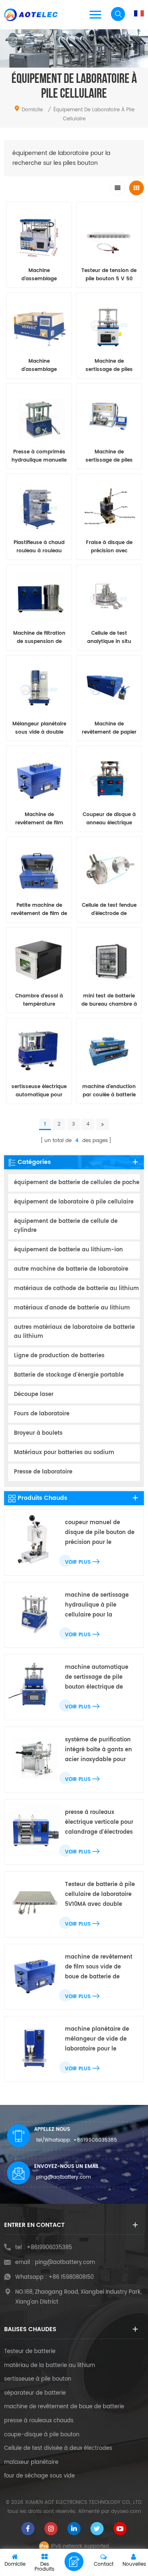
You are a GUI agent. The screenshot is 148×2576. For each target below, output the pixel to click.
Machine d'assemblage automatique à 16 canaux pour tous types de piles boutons (39, 366)
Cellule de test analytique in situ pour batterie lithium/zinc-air (109, 638)
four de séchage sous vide (39, 2476)
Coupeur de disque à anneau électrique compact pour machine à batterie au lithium (109, 819)
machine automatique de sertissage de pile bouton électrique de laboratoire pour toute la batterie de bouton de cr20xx (99, 1678)
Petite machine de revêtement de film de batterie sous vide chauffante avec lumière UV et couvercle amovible (39, 910)
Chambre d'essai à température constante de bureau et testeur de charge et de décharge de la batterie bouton (39, 1000)
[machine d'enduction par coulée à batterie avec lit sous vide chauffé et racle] (109, 1051)
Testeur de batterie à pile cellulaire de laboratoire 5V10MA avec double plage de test (100, 1895)
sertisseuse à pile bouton (38, 2379)
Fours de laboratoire (42, 1414)
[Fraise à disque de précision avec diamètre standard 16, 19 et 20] (109, 507)
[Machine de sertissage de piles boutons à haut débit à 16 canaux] (109, 416)
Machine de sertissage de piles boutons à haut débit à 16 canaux (109, 456)
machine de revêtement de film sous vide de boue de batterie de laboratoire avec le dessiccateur (99, 1967)
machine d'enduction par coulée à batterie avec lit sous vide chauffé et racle (109, 1091)
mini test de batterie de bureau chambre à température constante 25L (109, 1000)
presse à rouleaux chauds (39, 2421)
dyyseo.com (126, 2511)
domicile (32, 110)
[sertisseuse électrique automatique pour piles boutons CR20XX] (39, 1051)
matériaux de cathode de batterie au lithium (76, 1289)
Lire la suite (39, 1113)
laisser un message (74, 2562)
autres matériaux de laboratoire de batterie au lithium (74, 1332)
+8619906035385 (95, 2140)
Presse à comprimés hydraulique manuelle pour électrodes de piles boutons (39, 456)
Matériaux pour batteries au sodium (64, 1453)
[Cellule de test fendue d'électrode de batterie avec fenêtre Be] (109, 869)
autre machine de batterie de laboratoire (71, 1269)
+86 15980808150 (71, 2277)
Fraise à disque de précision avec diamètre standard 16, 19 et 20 (109, 547)
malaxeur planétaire (31, 2463)
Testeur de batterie (30, 2352)
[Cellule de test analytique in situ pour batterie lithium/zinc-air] (109, 597)
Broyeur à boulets (38, 1433)
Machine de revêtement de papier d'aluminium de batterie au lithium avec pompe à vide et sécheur (109, 728)
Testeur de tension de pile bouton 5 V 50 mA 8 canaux (109, 275)
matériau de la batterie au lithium (50, 2366)
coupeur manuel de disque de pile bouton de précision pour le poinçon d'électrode (100, 1533)
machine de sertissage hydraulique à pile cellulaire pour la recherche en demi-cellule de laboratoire (97, 1606)
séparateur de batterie (35, 2393)
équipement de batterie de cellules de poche (77, 1183)
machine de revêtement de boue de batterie (64, 2407)
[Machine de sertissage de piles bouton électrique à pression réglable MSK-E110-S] (109, 325)
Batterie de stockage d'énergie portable (69, 1375)
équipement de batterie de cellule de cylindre (66, 1226)
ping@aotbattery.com (64, 2177)
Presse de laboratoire (43, 1472)
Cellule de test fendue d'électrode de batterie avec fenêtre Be (109, 910)
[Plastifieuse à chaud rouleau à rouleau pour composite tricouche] (39, 507)
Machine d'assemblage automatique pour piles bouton (39, 275)
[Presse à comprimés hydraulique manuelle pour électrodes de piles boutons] (39, 416)
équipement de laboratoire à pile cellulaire (74, 1202)
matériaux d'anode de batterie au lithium (72, 1308)
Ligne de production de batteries (59, 1356)
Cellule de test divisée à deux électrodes (58, 2449)
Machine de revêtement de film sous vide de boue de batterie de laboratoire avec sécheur (39, 819)
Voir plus (78, 1562)
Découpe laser (34, 1395)
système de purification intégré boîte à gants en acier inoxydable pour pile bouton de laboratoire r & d (98, 1750)
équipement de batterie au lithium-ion (68, 1250)
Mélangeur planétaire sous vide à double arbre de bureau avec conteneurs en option (39, 728)
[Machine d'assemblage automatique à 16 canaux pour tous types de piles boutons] (39, 325)
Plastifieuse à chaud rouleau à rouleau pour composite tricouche (39, 547)
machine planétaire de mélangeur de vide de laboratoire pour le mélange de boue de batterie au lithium (97, 2040)
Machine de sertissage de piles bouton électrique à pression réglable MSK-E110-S (109, 366)
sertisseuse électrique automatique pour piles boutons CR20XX (39, 1091)
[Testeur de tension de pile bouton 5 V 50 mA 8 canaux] (109, 235)
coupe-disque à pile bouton (42, 2435)
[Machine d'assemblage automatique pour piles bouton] (39, 235)
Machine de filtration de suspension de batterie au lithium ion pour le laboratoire (39, 638)
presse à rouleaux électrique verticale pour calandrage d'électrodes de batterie (99, 1823)
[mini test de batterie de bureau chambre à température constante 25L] (109, 960)
